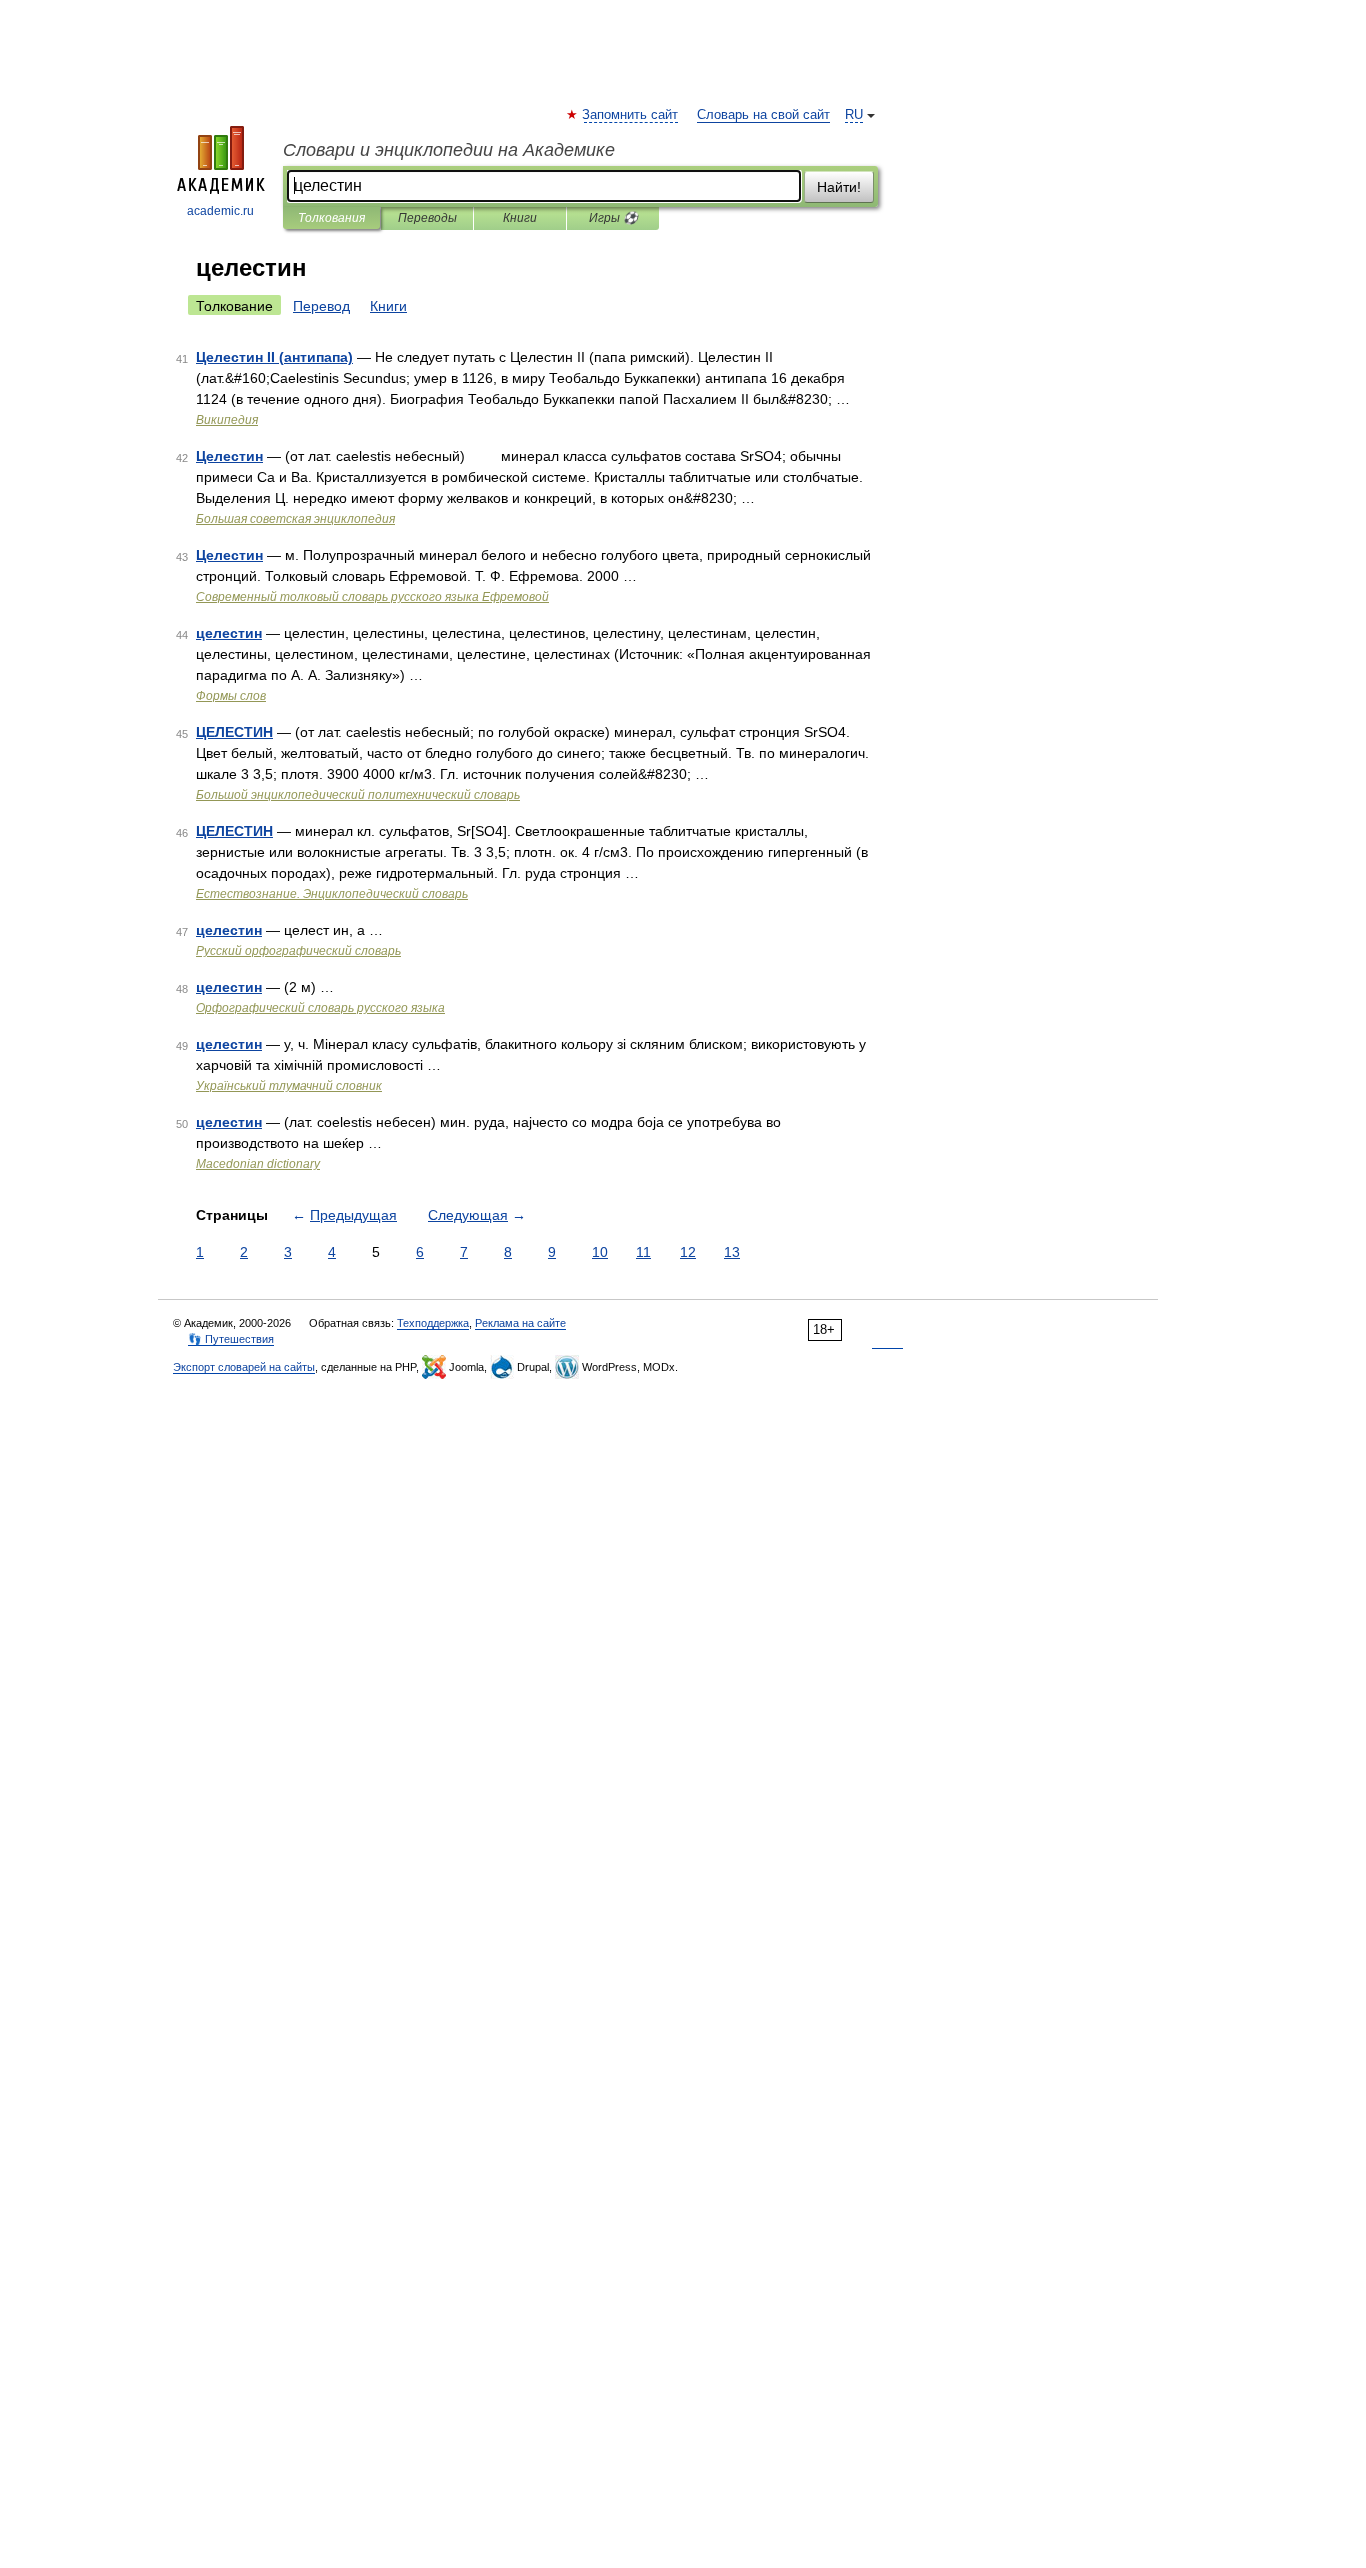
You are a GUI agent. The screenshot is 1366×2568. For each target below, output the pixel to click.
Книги (520, 218)
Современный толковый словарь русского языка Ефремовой (372, 597)
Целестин (229, 456)
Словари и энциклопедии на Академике (449, 150)
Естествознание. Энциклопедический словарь (332, 894)
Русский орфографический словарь (298, 951)
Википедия (227, 420)
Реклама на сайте (520, 1323)
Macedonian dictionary (258, 1164)
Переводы (427, 218)
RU (854, 115)
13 (732, 1252)
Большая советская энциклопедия (295, 519)
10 (600, 1252)
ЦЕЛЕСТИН (234, 732)
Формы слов (231, 696)
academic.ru (220, 211)
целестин (229, 633)
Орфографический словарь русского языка (320, 1008)
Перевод (321, 306)
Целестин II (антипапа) (274, 357)
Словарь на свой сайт (763, 115)
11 (643, 1252)
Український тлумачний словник (289, 1086)
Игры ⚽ (613, 218)
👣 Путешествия (231, 1339)
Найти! (839, 187)
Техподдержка (433, 1323)
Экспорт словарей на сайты (244, 1367)
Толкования (331, 218)
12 (688, 1252)
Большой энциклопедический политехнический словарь (358, 795)
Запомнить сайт (631, 115)
